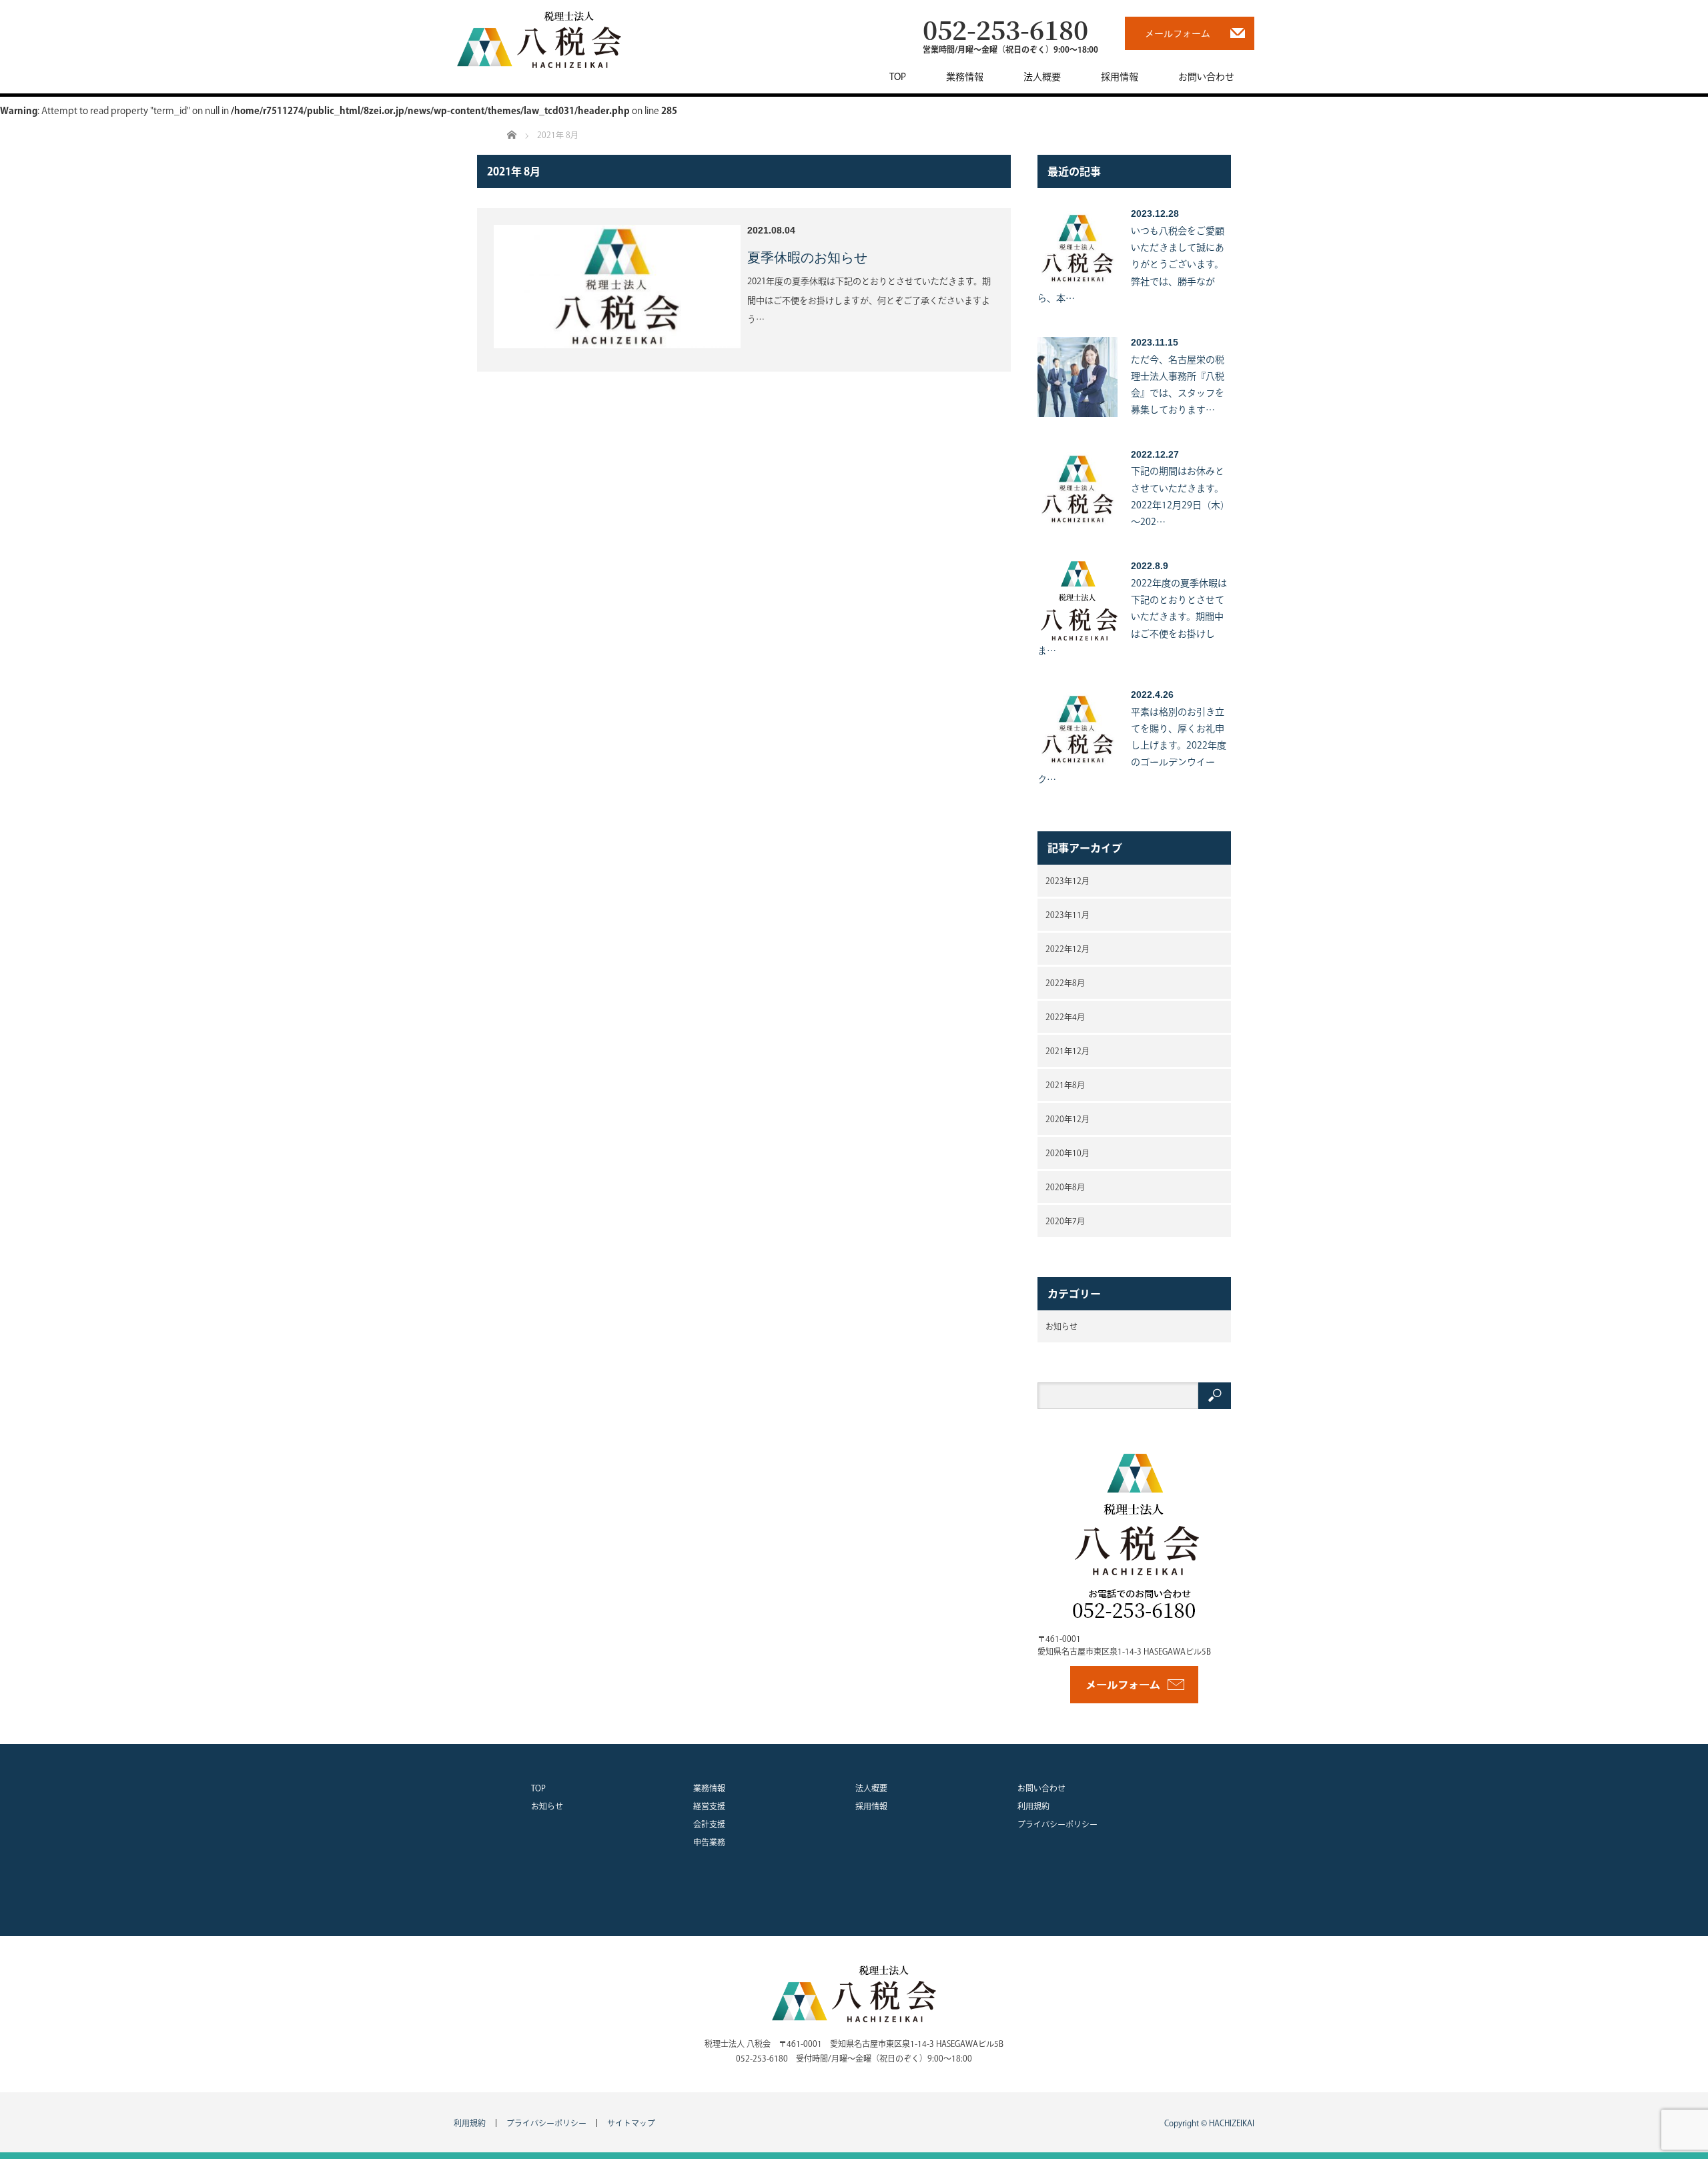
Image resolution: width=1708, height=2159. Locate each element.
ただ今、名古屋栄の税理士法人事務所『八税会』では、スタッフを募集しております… (1178, 385)
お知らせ (1061, 1326)
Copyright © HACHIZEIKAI (1209, 2123)
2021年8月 (1065, 1085)
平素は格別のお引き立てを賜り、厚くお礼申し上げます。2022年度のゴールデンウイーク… (1132, 746)
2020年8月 (1065, 1187)
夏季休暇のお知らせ (807, 258)
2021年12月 (1067, 1051)
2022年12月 (1067, 949)
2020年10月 (1067, 1153)
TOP (898, 77)
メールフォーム (1178, 33)
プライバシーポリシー (1057, 1824)
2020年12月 (1067, 1119)
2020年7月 (1065, 1221)
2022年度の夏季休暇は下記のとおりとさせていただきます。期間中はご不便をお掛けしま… (1132, 617)
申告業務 (709, 1842)
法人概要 (1042, 77)
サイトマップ (631, 2123)
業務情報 (965, 77)
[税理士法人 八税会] (539, 39)
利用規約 (1033, 1806)
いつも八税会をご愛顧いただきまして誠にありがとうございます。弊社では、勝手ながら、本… (1131, 265)
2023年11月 (1067, 915)
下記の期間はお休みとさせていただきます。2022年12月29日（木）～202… (1180, 496)
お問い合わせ (1206, 77)
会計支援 (709, 1824)
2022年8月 (1065, 983)
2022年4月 (1065, 1017)
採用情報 (1120, 77)
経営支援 (709, 1806)
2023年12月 (1067, 881)
